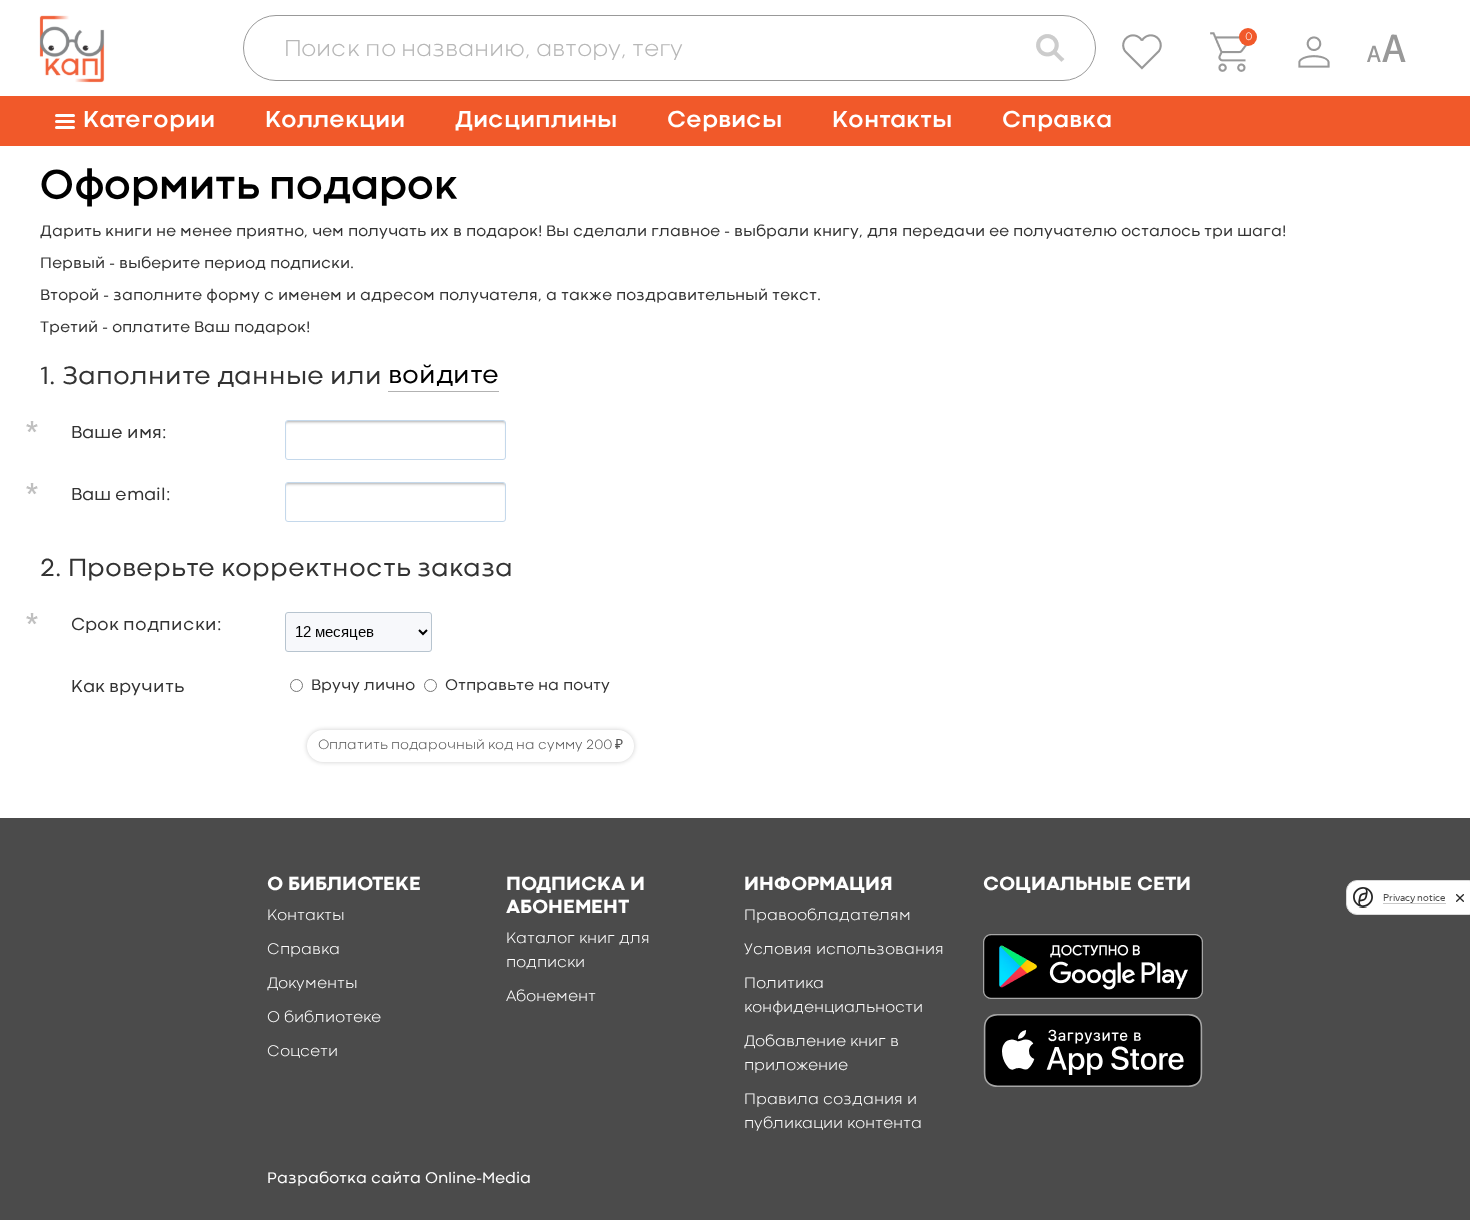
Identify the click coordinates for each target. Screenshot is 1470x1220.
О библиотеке (324, 1018)
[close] (1460, 897)
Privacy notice (1414, 897)
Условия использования (844, 950)
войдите (443, 376)
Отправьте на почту (527, 686)
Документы (312, 984)
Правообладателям (827, 916)
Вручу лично (363, 686)
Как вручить (127, 687)
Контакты (892, 120)
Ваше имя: (119, 433)
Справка (1057, 120)
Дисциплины (536, 120)
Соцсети (302, 1052)
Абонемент (551, 997)
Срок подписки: (146, 625)
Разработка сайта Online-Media (399, 1179)
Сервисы (724, 120)
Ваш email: (121, 495)
